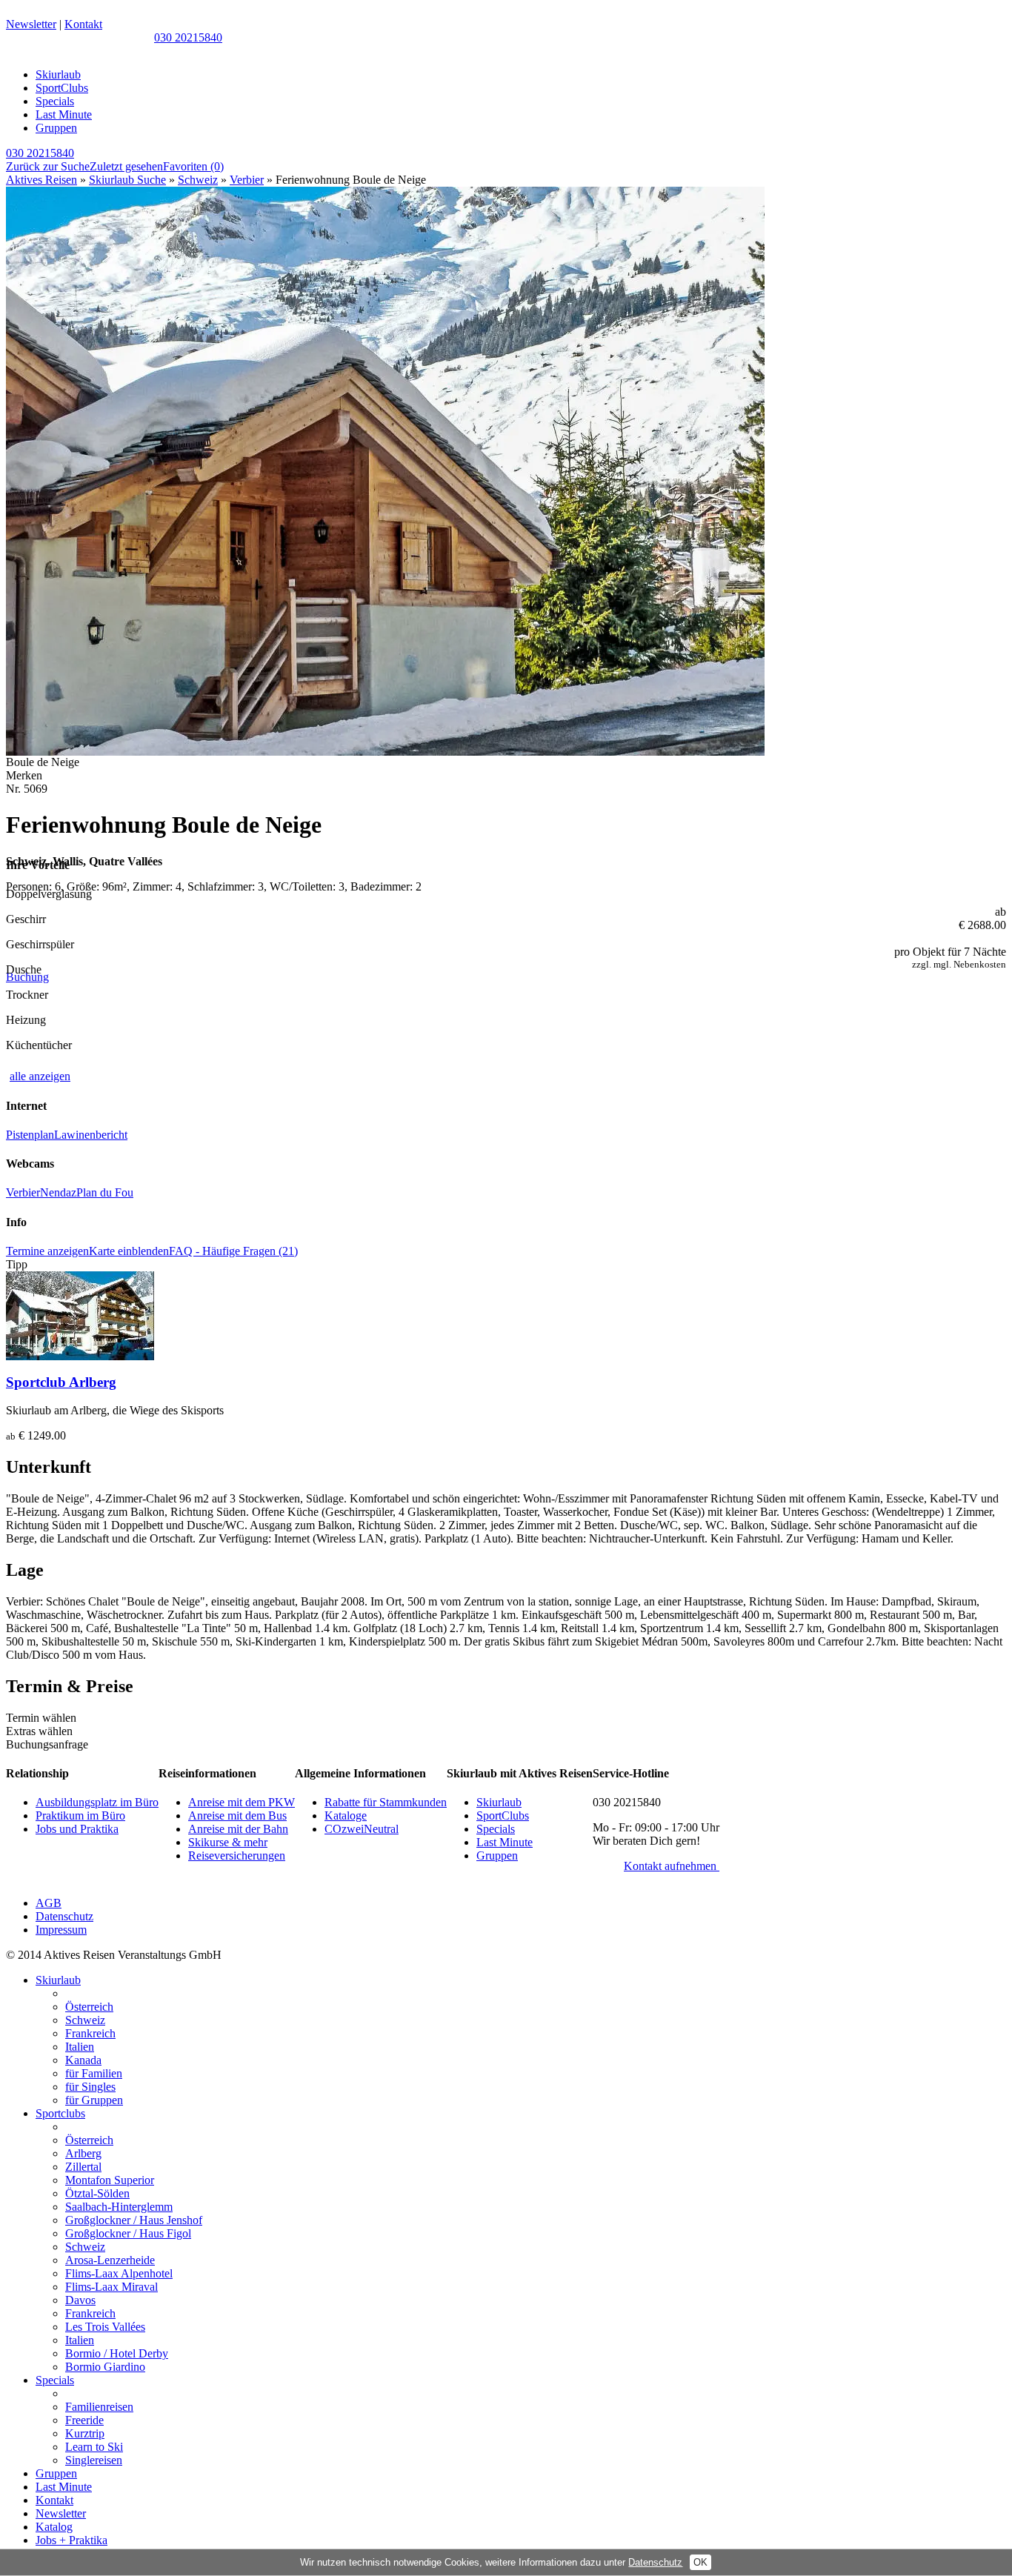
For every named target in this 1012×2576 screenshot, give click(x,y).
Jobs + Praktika (71, 2540)
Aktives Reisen (41, 180)
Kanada (83, 2060)
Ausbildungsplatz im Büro (97, 1802)
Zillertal (83, 2167)
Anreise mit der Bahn (238, 1829)
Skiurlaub (58, 74)
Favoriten (193, 166)
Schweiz (198, 180)
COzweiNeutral (362, 1829)
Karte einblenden (129, 1251)
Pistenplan (30, 1135)
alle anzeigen (40, 1076)
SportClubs (62, 88)
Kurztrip (85, 2433)
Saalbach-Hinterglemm (119, 2207)
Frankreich (90, 2033)
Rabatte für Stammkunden (386, 1802)
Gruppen (56, 128)
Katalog (54, 2527)
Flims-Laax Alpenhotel (119, 2273)
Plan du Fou (105, 1192)
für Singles (90, 2087)
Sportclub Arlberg (61, 1382)
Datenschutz (64, 1916)
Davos (80, 2300)
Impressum (61, 1930)
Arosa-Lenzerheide (110, 2260)
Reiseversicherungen (237, 1856)
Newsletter (31, 24)
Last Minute (64, 114)
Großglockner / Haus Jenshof (134, 2220)
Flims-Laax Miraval (111, 2287)
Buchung (27, 977)
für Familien (94, 2073)
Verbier (247, 180)
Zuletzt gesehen (126, 166)
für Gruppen (94, 2100)
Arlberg (83, 2153)
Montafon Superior (110, 2180)
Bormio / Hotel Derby (117, 2353)
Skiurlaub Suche (127, 180)
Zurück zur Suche (48, 166)
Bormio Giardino (105, 2367)
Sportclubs (60, 2113)
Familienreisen (99, 2407)
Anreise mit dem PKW (242, 1802)
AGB (49, 1903)
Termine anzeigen (47, 1251)
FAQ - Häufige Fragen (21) (233, 1251)
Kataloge (346, 1815)
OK (700, 2562)
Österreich (89, 2007)
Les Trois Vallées (105, 2327)
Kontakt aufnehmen (672, 1866)
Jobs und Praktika (77, 1829)
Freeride (84, 2420)
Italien (80, 2047)
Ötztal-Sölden (97, 2193)
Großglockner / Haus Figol (128, 2233)
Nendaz (58, 1192)
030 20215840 (188, 37)
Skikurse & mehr (228, 1842)
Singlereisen (94, 2460)
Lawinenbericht (91, 1135)
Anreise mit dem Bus (237, 1815)
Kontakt (83, 24)
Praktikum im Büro (80, 1815)
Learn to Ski (94, 2447)
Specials (55, 101)
